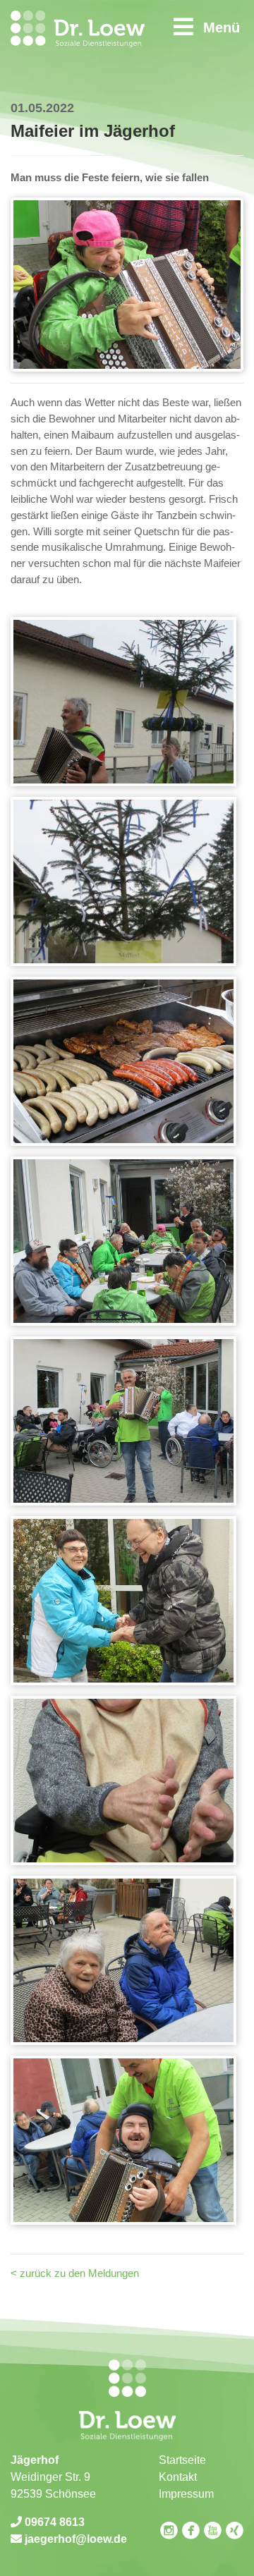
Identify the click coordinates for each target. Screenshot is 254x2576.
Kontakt (178, 2477)
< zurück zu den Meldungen (75, 2273)
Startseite (182, 2460)
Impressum (186, 2494)
